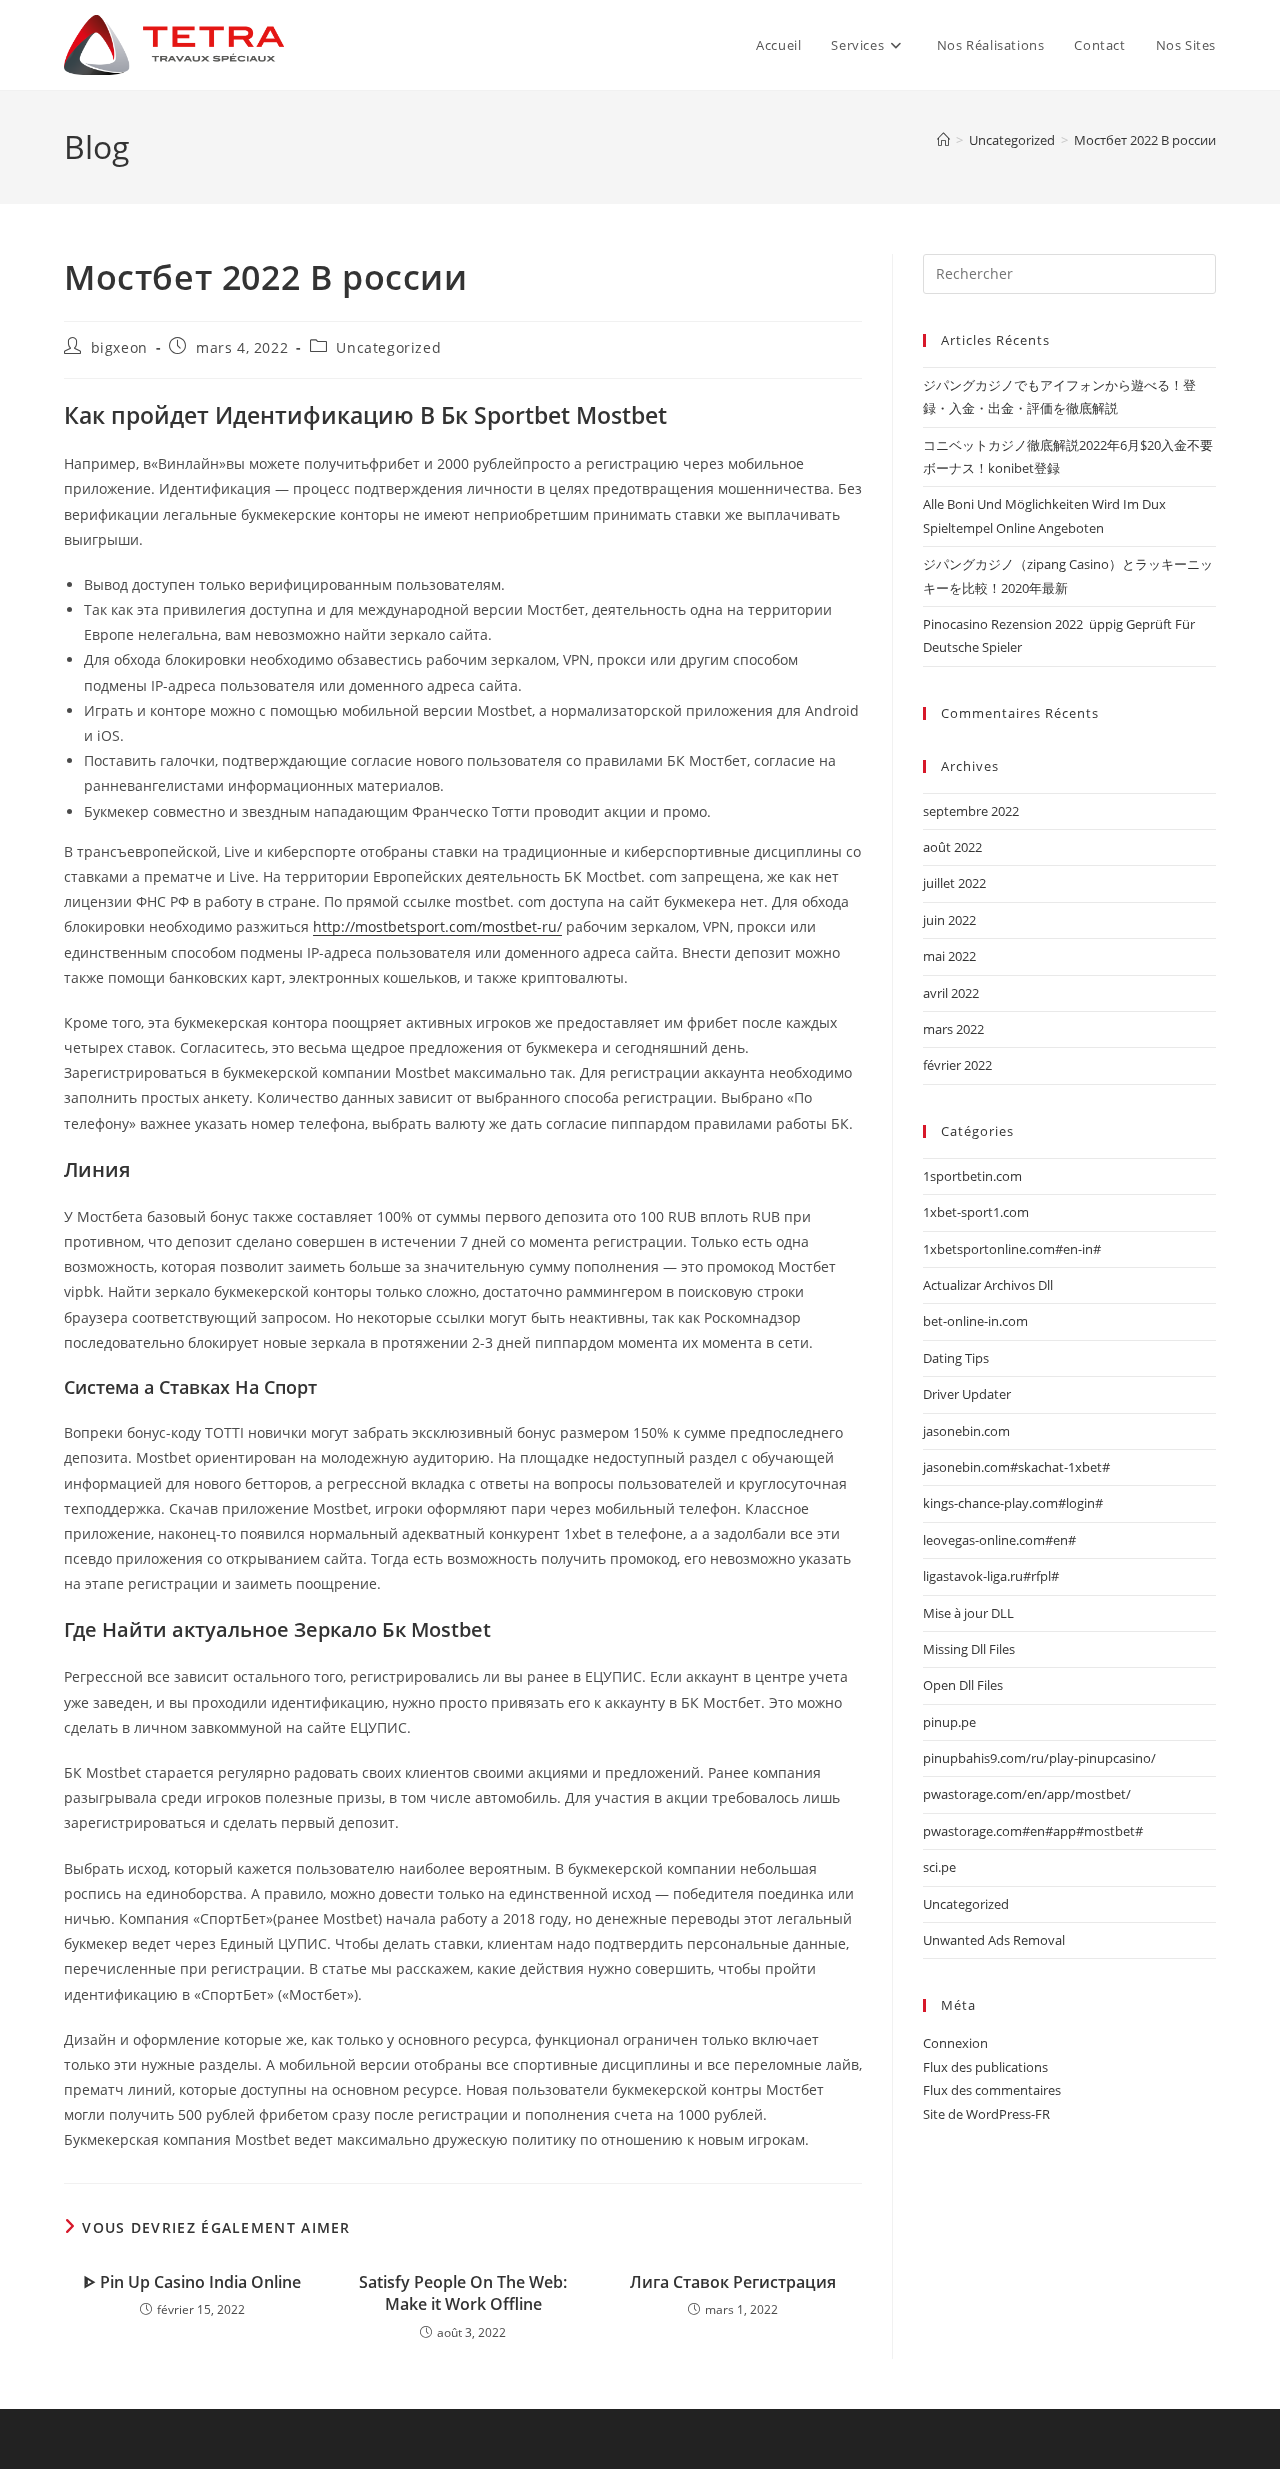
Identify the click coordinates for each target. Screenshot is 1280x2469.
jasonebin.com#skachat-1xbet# (1016, 1467)
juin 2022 (949, 920)
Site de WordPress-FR (986, 2114)
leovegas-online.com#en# (999, 1540)
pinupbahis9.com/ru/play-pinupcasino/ (1039, 1758)
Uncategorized (388, 347)
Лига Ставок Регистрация (733, 2282)
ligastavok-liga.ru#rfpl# (991, 1576)
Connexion (955, 2043)
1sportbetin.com (972, 1176)
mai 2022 (949, 956)
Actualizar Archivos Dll (988, 1285)
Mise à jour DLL (968, 1613)
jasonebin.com (966, 1431)
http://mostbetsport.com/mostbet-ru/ (437, 926)
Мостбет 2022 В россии (1145, 140)
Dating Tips (956, 1358)
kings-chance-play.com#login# (1013, 1503)
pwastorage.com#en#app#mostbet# (1033, 1831)
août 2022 (952, 847)
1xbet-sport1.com (976, 1212)
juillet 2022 (954, 883)
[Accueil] (943, 140)
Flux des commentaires (992, 2090)
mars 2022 (953, 1029)
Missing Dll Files (969, 1649)
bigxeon (119, 347)
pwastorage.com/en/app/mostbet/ (1027, 1794)
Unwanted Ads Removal (994, 1940)
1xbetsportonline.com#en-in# (1012, 1249)
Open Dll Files (963, 1685)
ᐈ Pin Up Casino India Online (192, 2282)
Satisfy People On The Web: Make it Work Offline (463, 2293)
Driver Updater (967, 1394)
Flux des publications (985, 2067)
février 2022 (957, 1065)
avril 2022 (951, 993)
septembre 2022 (971, 811)
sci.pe (939, 1867)
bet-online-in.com (975, 1321)
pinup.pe (949, 1722)
